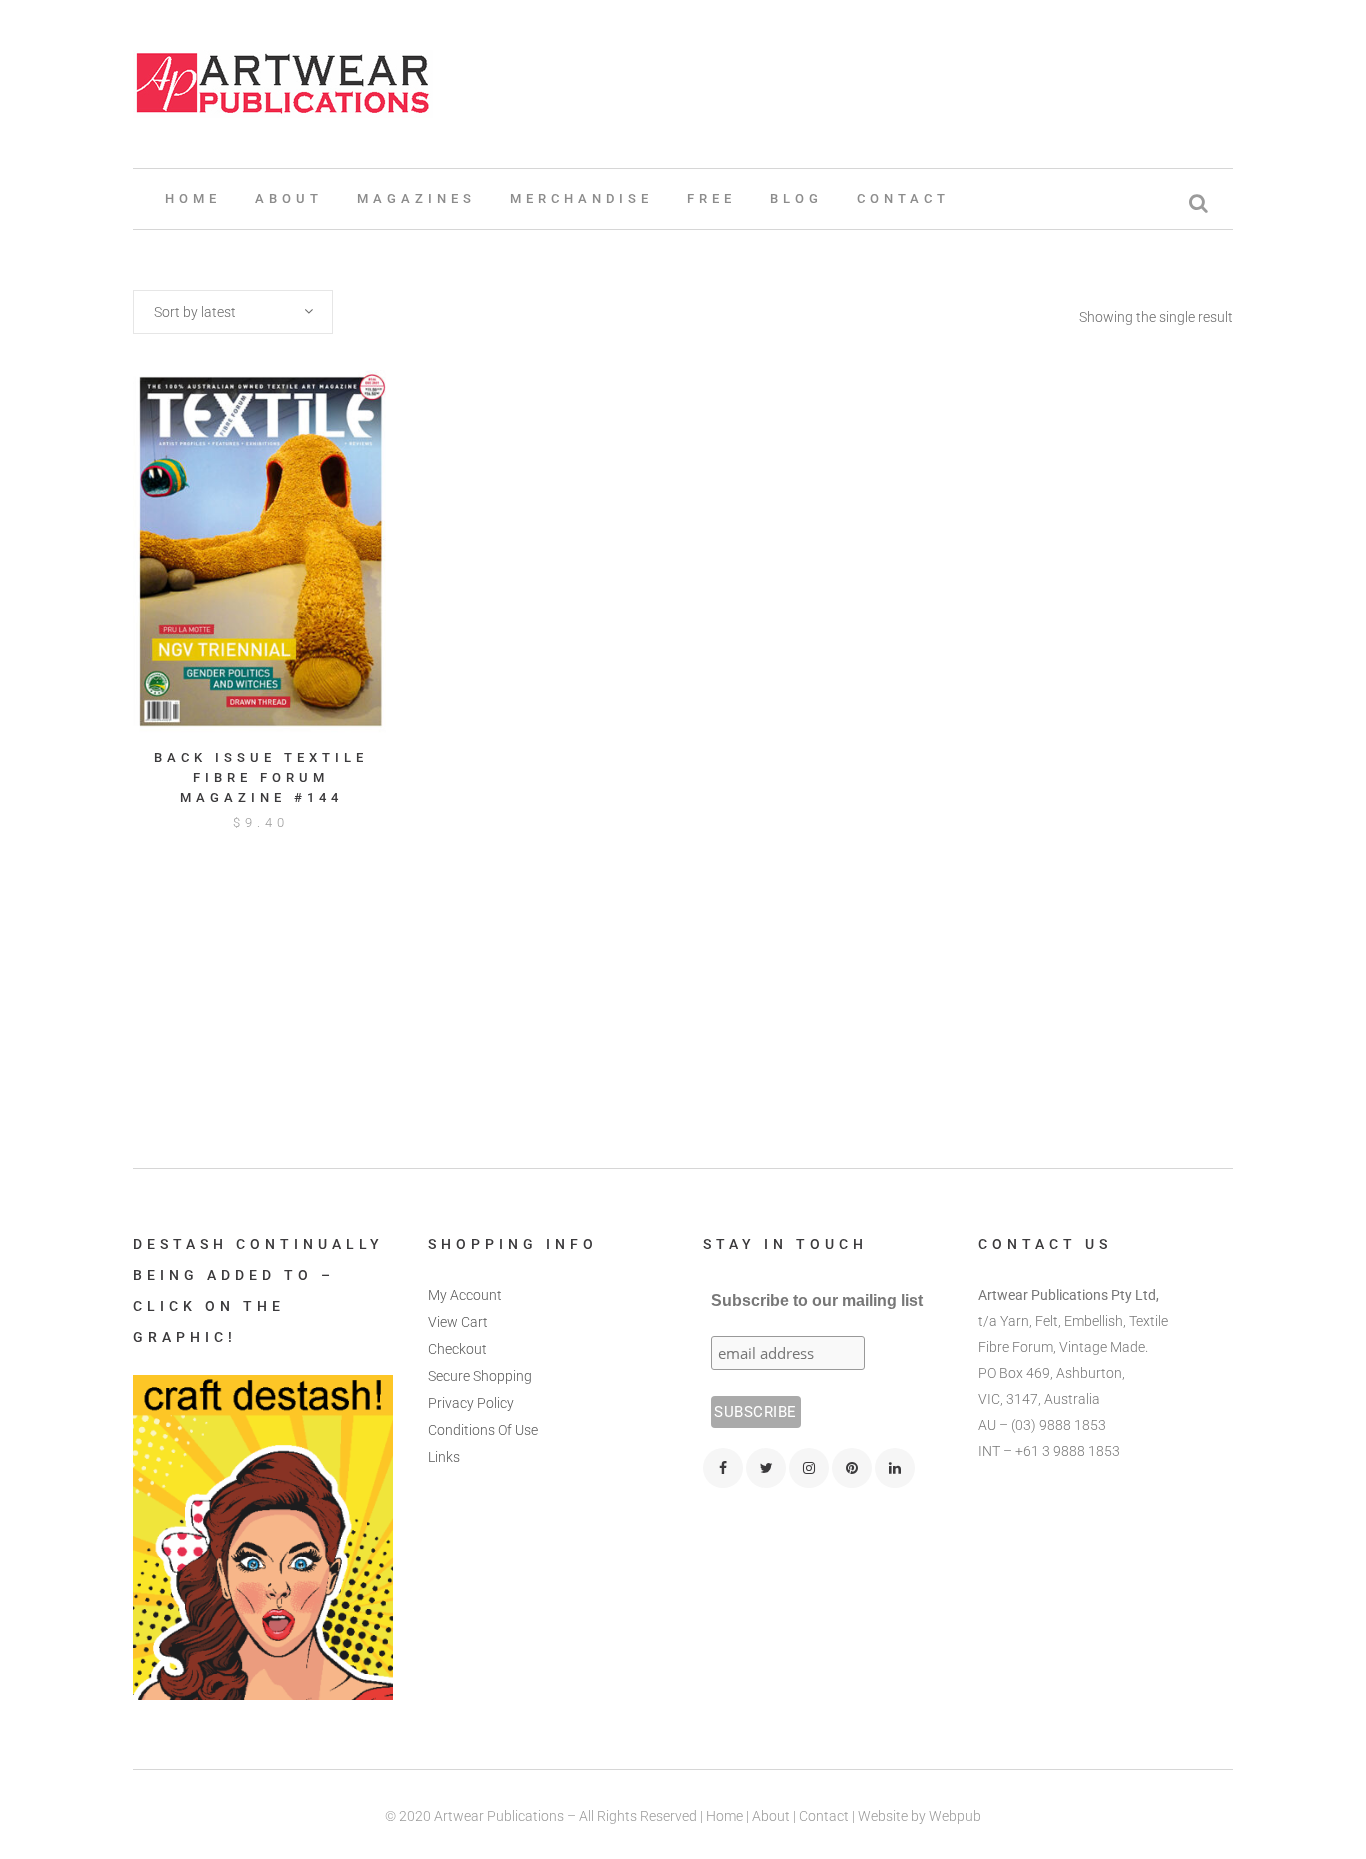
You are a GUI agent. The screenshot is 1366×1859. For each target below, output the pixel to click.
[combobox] (233, 312)
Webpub (955, 1816)
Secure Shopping (480, 1376)
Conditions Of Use (483, 1430)
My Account (465, 1295)
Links (444, 1457)
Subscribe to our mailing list (817, 1300)
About (771, 1816)
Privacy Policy (471, 1403)
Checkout (457, 1349)
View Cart (458, 1322)
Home (724, 1816)
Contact (824, 1816)
